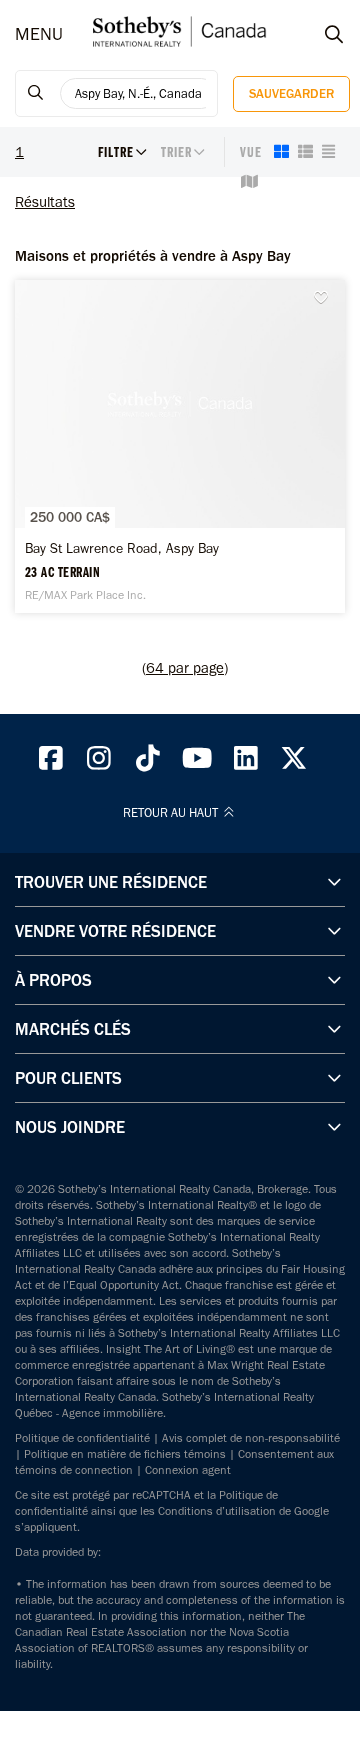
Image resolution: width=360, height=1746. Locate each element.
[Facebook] (51, 763)
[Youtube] (197, 763)
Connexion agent (188, 1470)
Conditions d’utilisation (217, 1511)
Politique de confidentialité (82, 1438)
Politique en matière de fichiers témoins (125, 1454)
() (185, 668)
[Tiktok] (148, 763)
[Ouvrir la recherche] (315, 35)
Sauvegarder (291, 93)
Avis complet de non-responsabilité (251, 1438)
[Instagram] (100, 763)
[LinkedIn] (246, 763)
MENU (39, 34)
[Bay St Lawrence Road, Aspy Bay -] (180, 446)
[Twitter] (295, 763)
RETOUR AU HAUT (172, 813)
